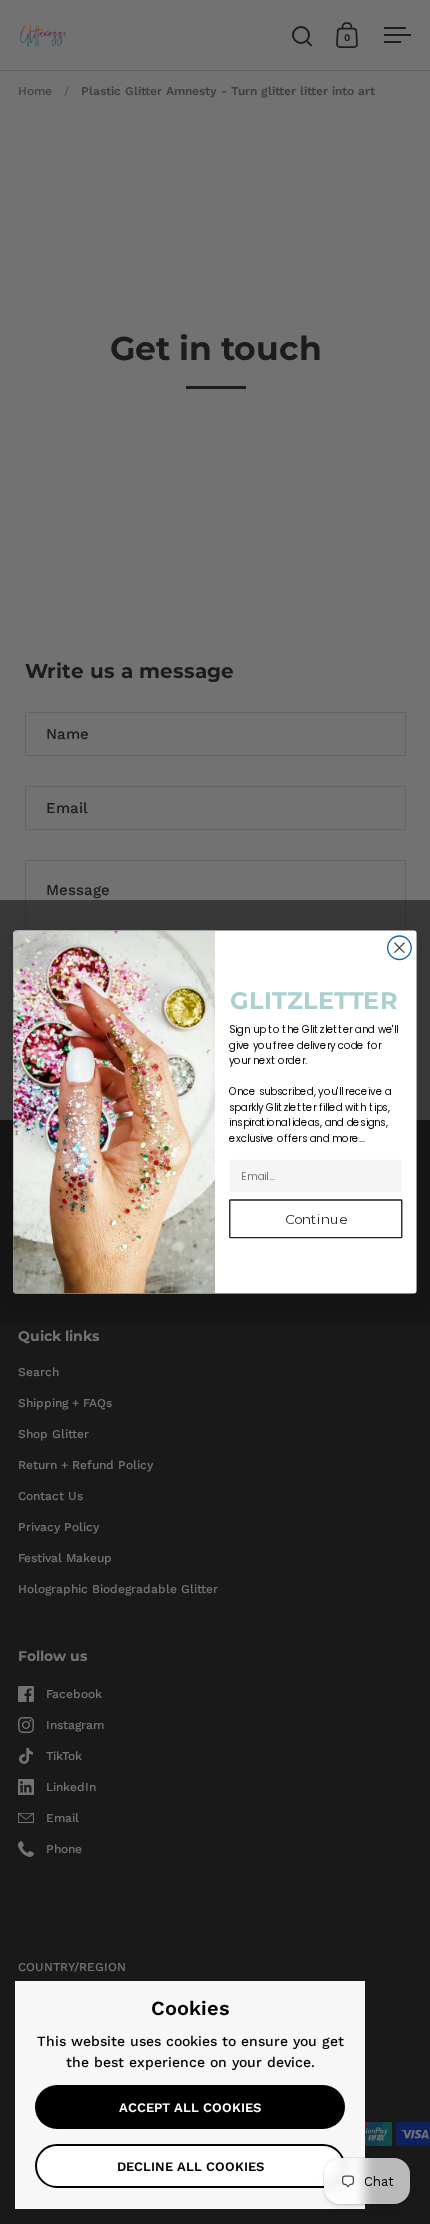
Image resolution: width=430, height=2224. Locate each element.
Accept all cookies (190, 2107)
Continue (316, 1219)
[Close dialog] (400, 948)
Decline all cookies (190, 2166)
